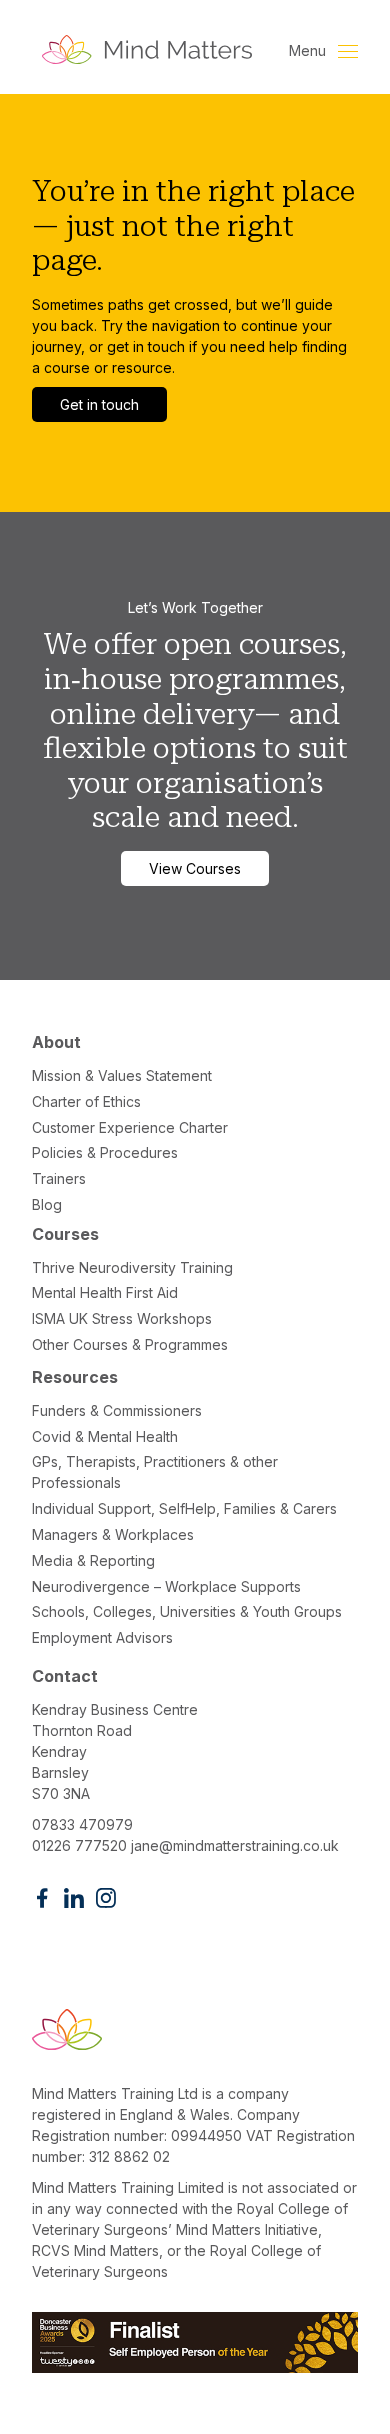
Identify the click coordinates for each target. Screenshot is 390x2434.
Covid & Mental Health (105, 1436)
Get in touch (99, 404)
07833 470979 (82, 1824)
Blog (47, 1204)
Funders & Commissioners (117, 1410)
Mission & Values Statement (122, 1075)
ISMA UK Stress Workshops (122, 1318)
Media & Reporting (93, 1560)
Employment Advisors (102, 1637)
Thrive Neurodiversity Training (132, 1267)
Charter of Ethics (86, 1101)
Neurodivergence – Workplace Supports (166, 1586)
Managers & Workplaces (113, 1534)
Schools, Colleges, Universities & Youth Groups (187, 1611)
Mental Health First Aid (105, 1292)
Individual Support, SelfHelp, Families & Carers (184, 1508)
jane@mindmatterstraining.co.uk (235, 1845)
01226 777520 (79, 1845)
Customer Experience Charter (130, 1127)
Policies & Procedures (105, 1152)
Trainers (59, 1178)
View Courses (195, 868)
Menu (309, 50)
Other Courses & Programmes (130, 1344)
